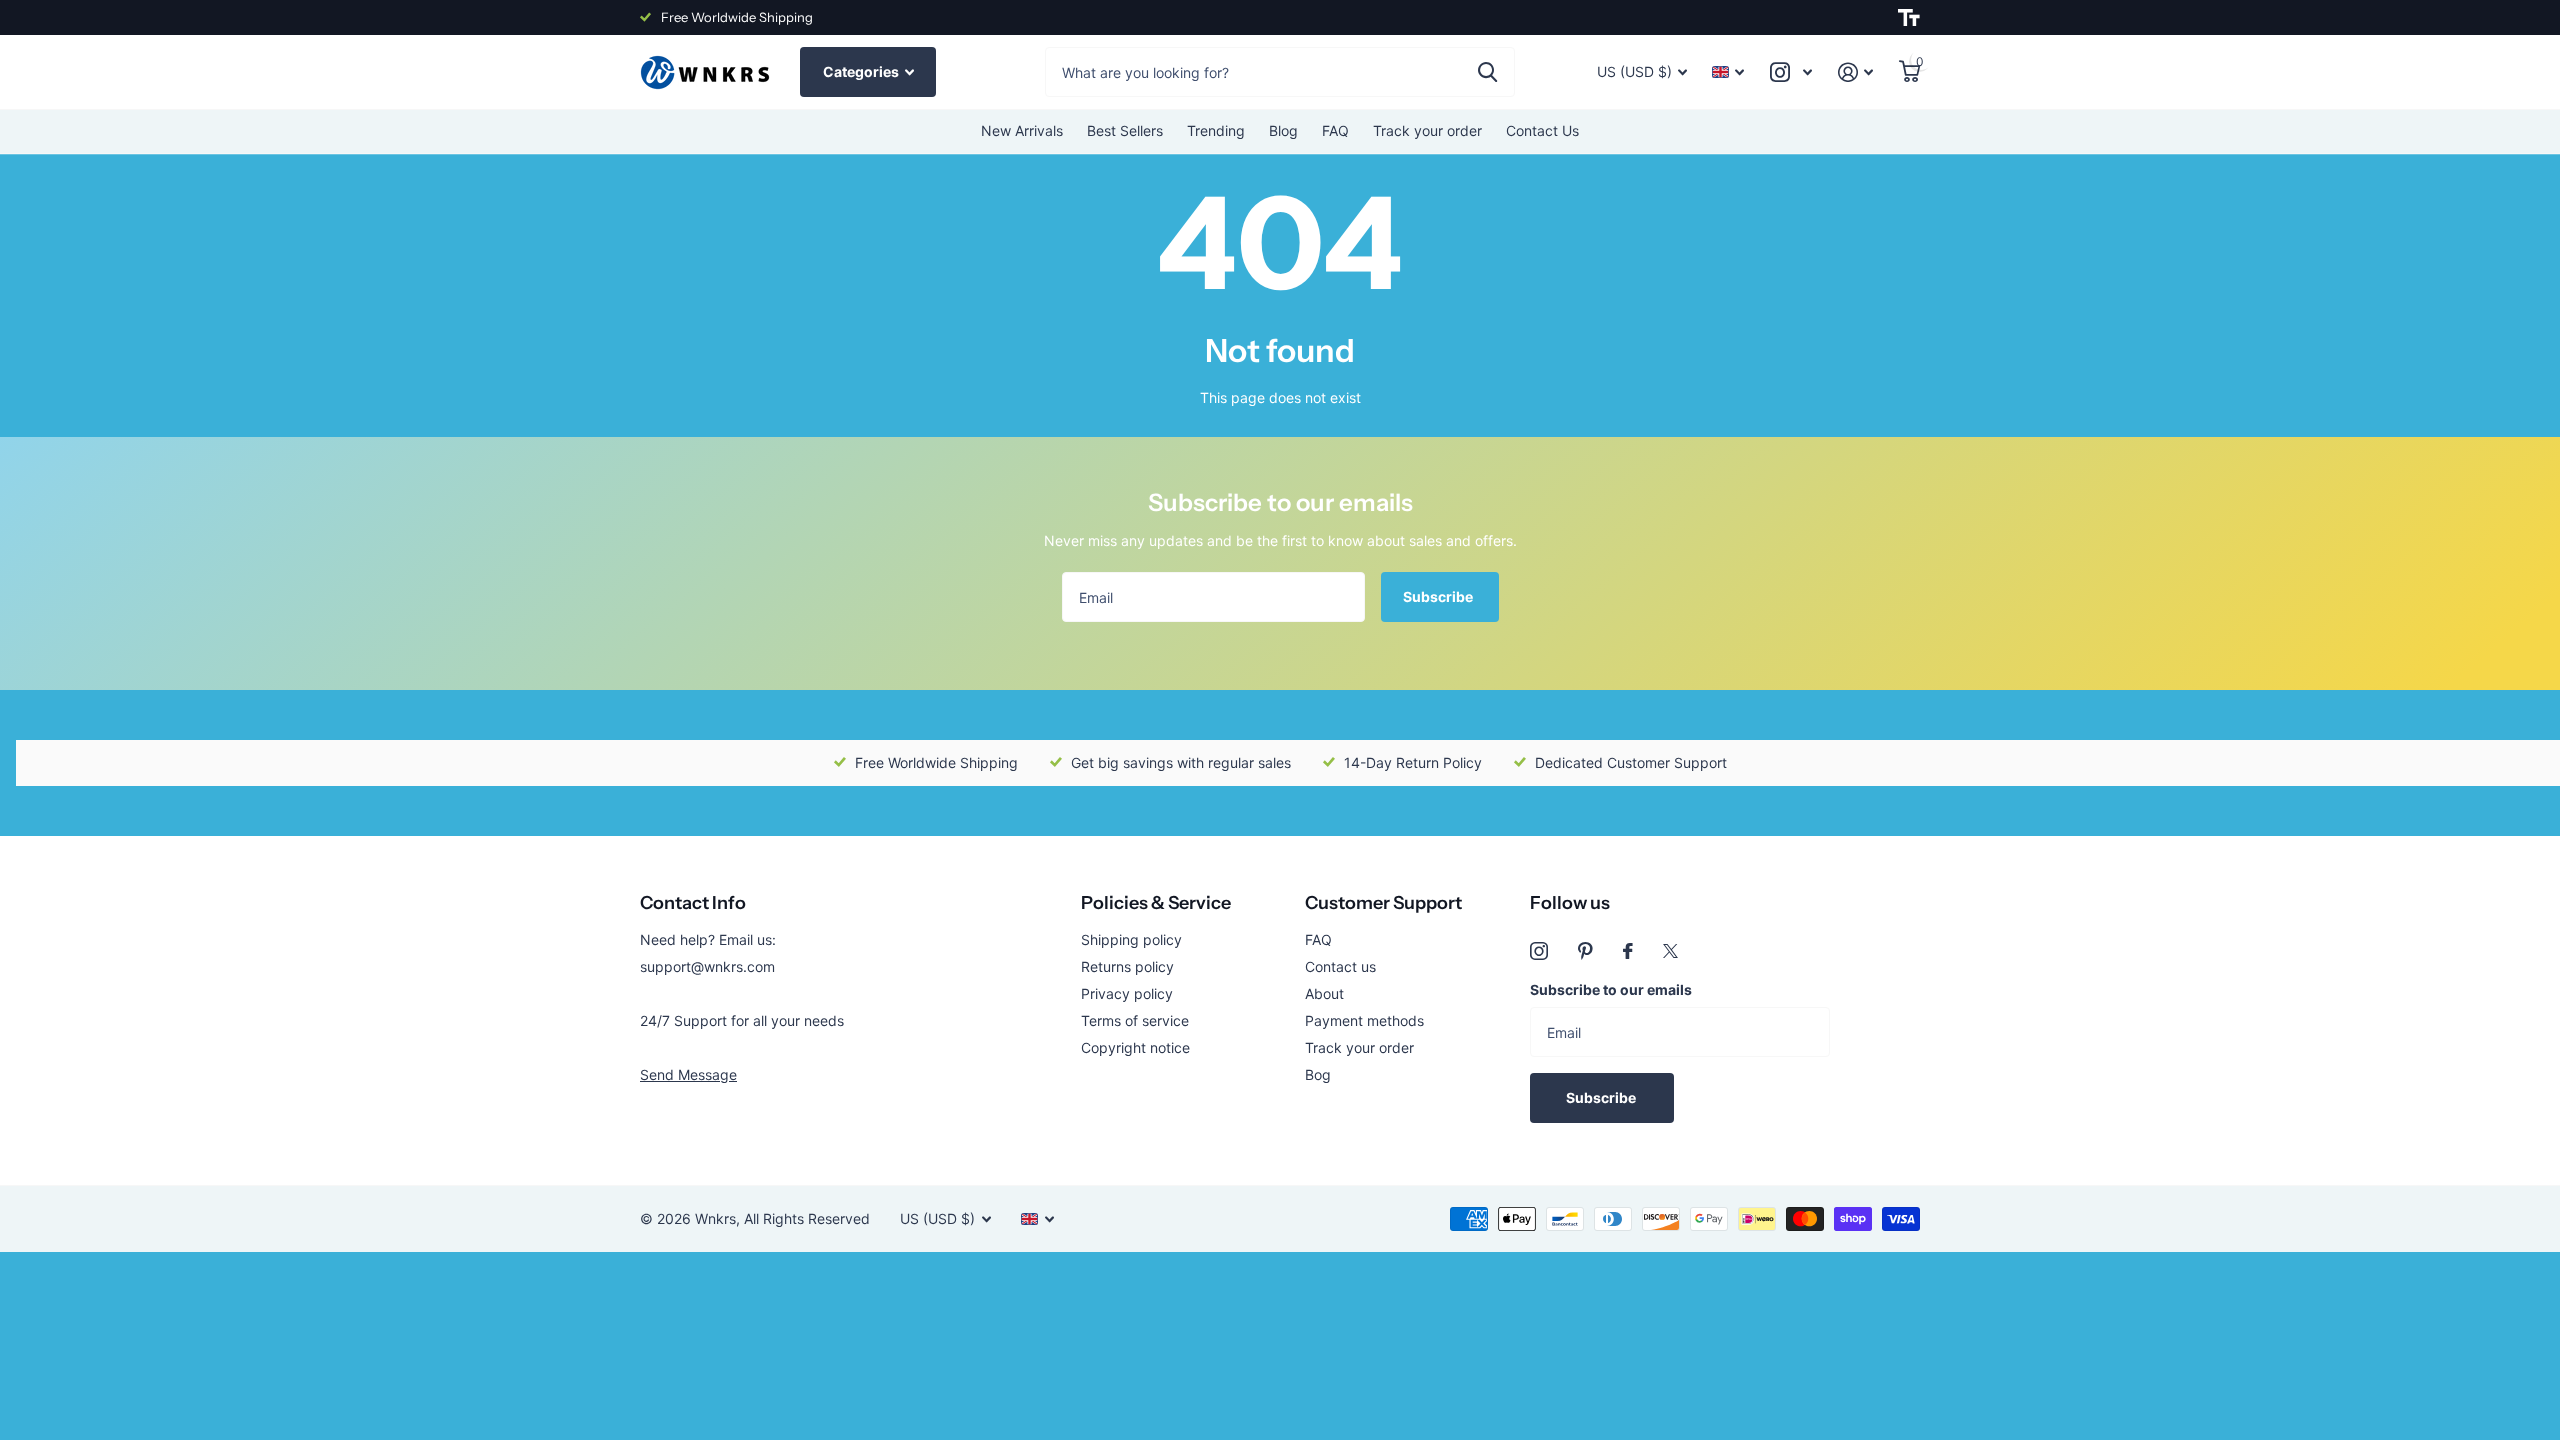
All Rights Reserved (807, 1218)
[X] (1670, 951)
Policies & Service (1156, 903)
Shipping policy (1131, 939)
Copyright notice (1135, 1047)
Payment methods (1364, 1020)
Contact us (1340, 966)
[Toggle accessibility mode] (1909, 18)
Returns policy (1127, 966)
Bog (1318, 1074)
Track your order (1427, 130)
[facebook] (1628, 951)
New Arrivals (1022, 130)
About (1324, 993)
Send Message (688, 1074)
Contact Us (1542, 130)
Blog (1283, 130)
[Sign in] (1855, 72)
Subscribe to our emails (1611, 989)
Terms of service (1135, 1020)
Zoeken (1487, 72)
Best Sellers (1125, 130)
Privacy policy (1127, 993)
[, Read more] (1791, 72)
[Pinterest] (1585, 951)
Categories (862, 71)
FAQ (1335, 130)
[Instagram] (1539, 951)
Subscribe (1439, 596)
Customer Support (1383, 903)
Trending (1216, 130)
